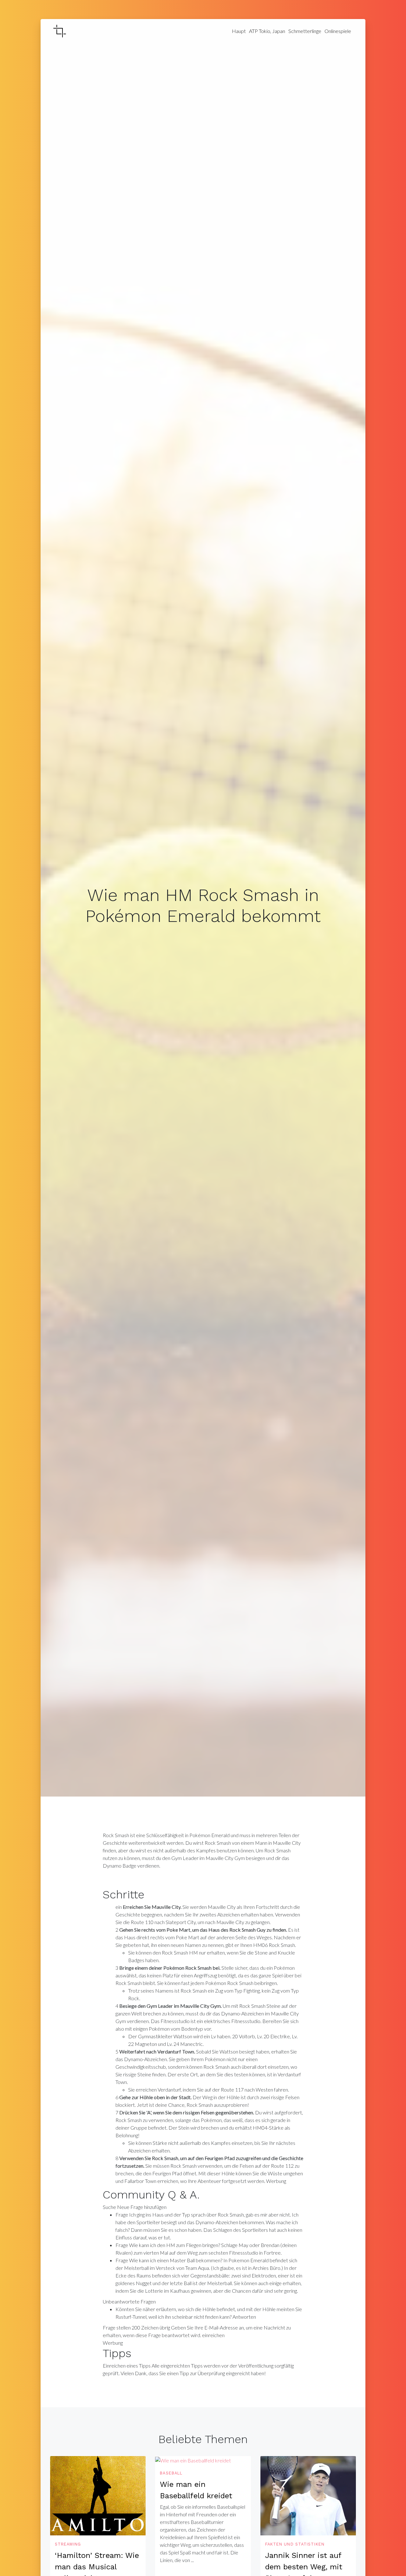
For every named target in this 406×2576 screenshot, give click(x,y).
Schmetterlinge (305, 31)
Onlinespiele (338, 31)
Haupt (239, 31)
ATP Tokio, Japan (267, 31)
